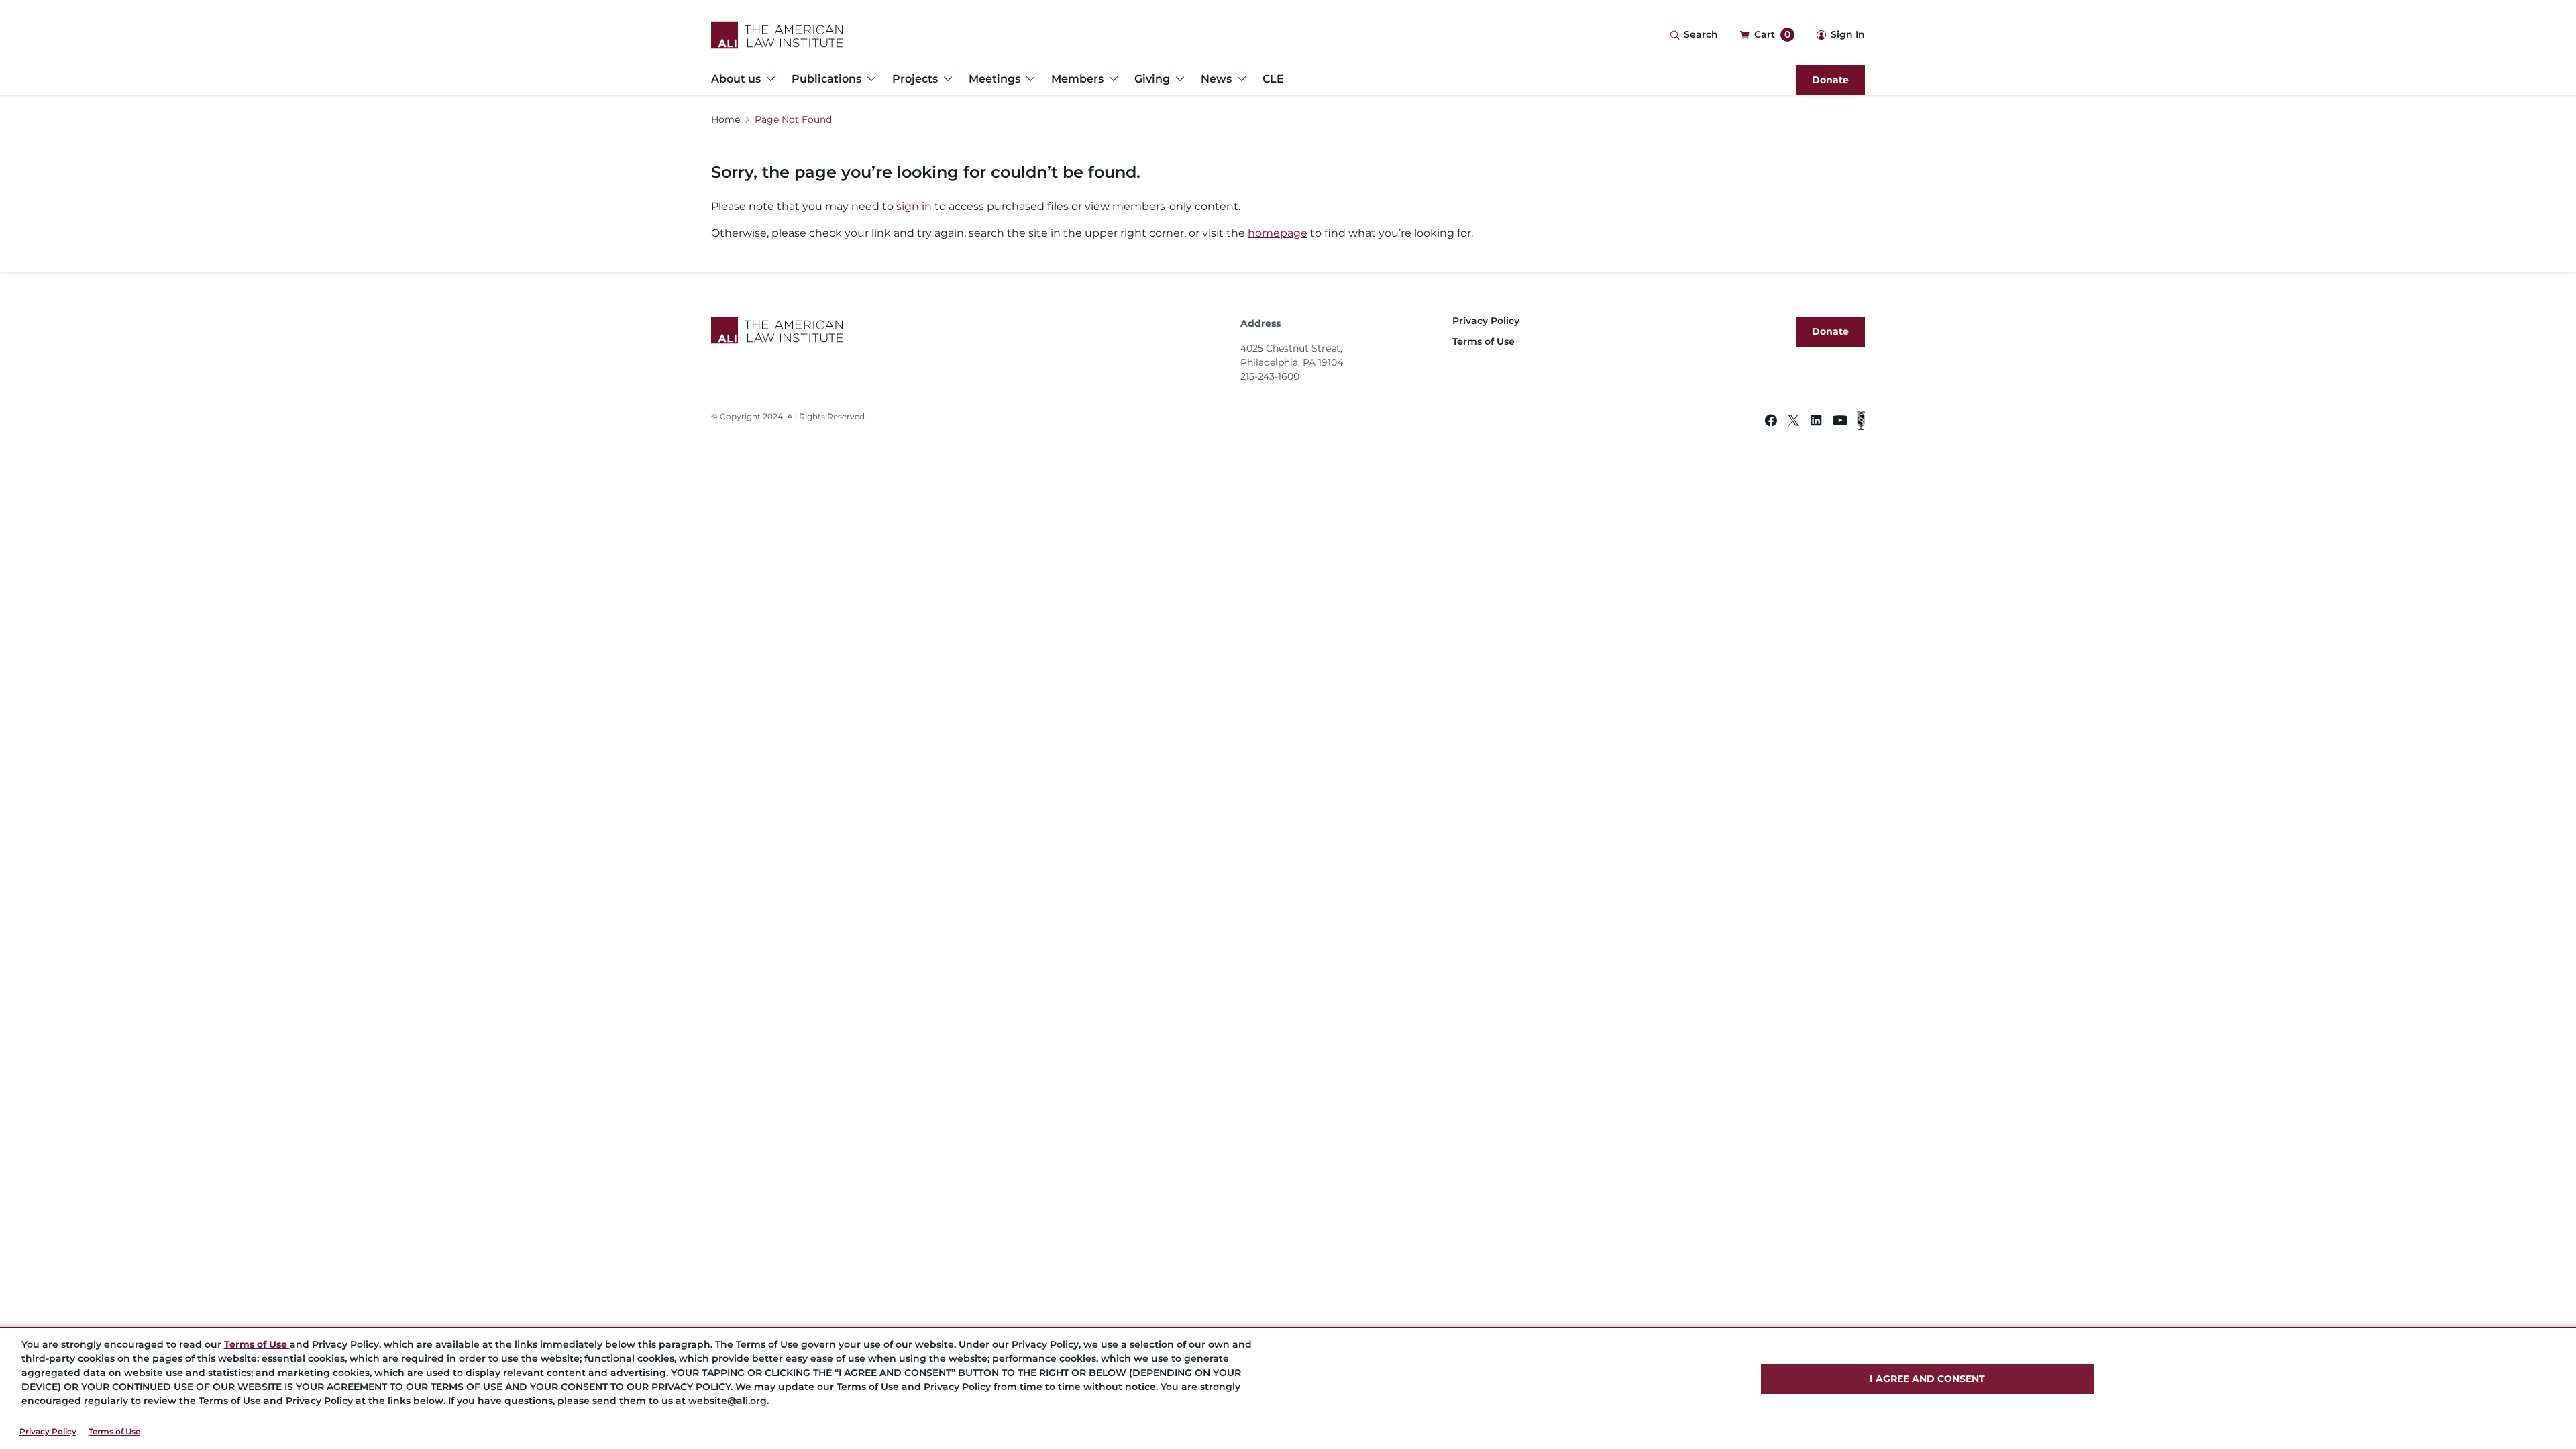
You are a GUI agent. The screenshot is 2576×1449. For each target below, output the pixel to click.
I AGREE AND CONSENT (1927, 1379)
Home (726, 119)
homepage (1278, 233)
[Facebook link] (1771, 422)
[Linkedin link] (1816, 422)
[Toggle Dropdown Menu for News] (1239, 79)
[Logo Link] (777, 35)
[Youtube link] (1840, 422)
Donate (1830, 80)
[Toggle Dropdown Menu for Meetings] (1028, 79)
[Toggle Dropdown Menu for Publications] (869, 79)
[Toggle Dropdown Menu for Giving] (1177, 79)
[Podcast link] (1861, 422)
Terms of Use (114, 1431)
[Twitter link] (1793, 422)
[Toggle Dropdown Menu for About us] (768, 79)
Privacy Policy (48, 1431)
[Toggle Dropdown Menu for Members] (1111, 79)
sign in (914, 206)
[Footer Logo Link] (970, 330)
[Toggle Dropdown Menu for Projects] (945, 79)
